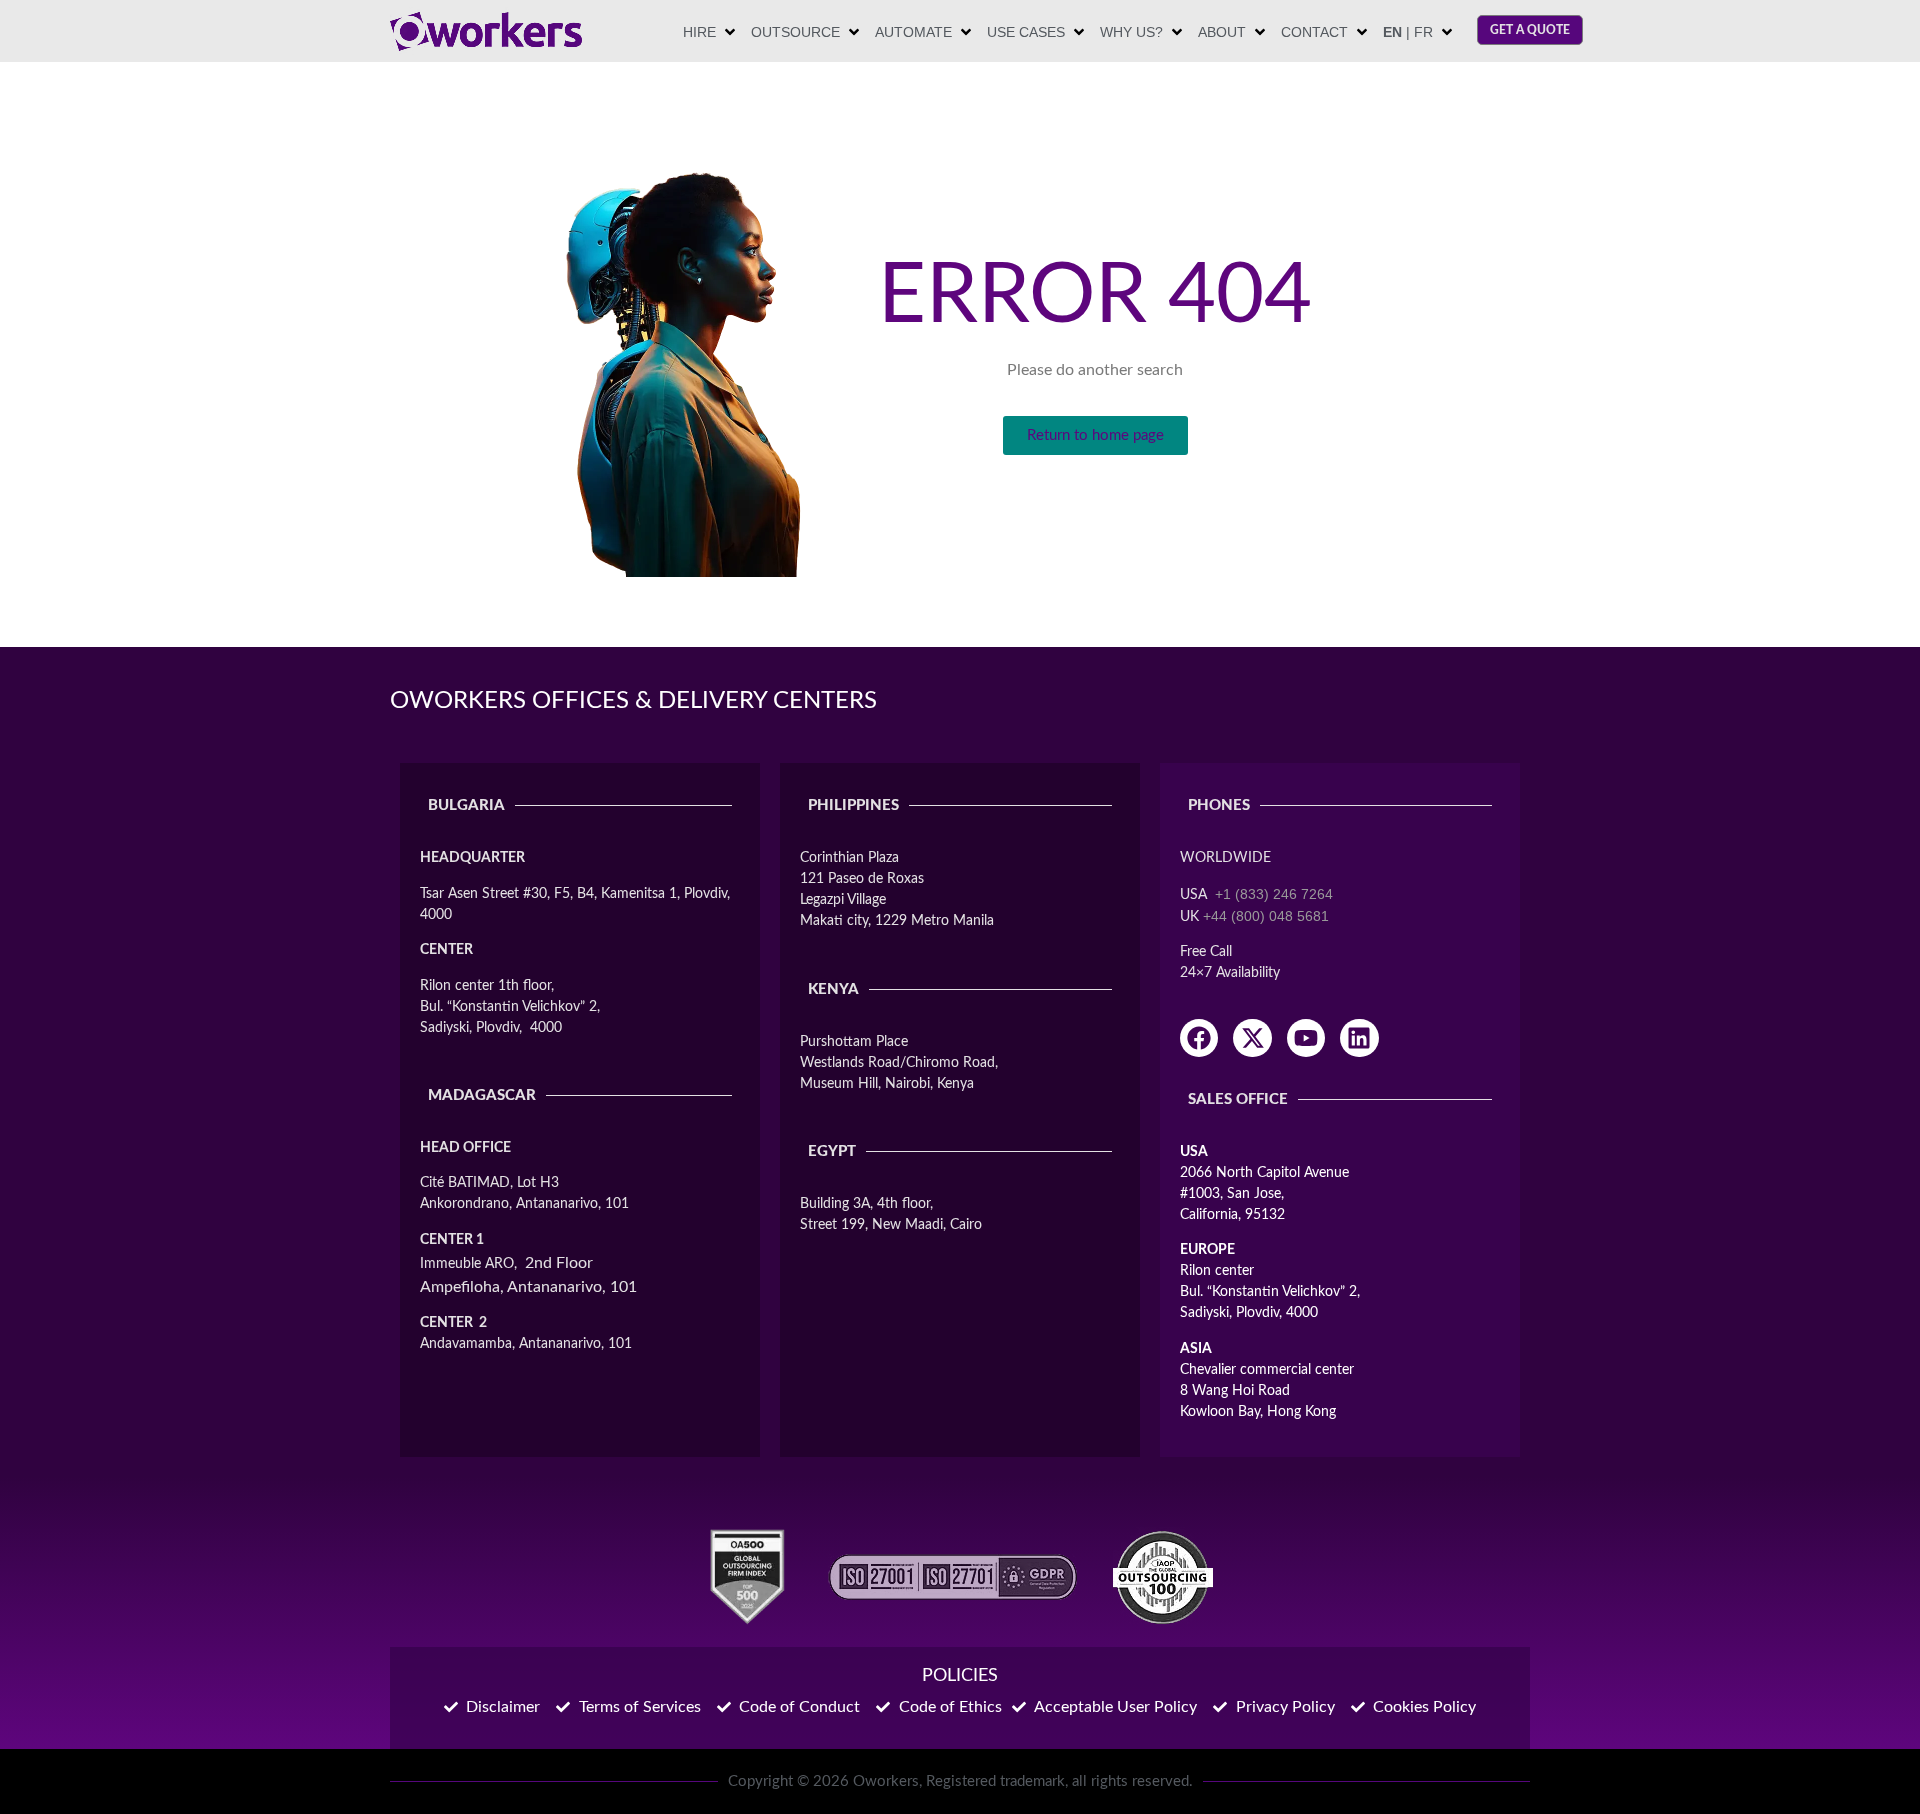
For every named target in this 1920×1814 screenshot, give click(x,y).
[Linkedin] (1359, 1038)
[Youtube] (1306, 1038)
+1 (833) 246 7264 (1274, 894)
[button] (711, 32)
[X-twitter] (1252, 1038)
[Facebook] (1199, 1038)
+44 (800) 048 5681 (1266, 916)
